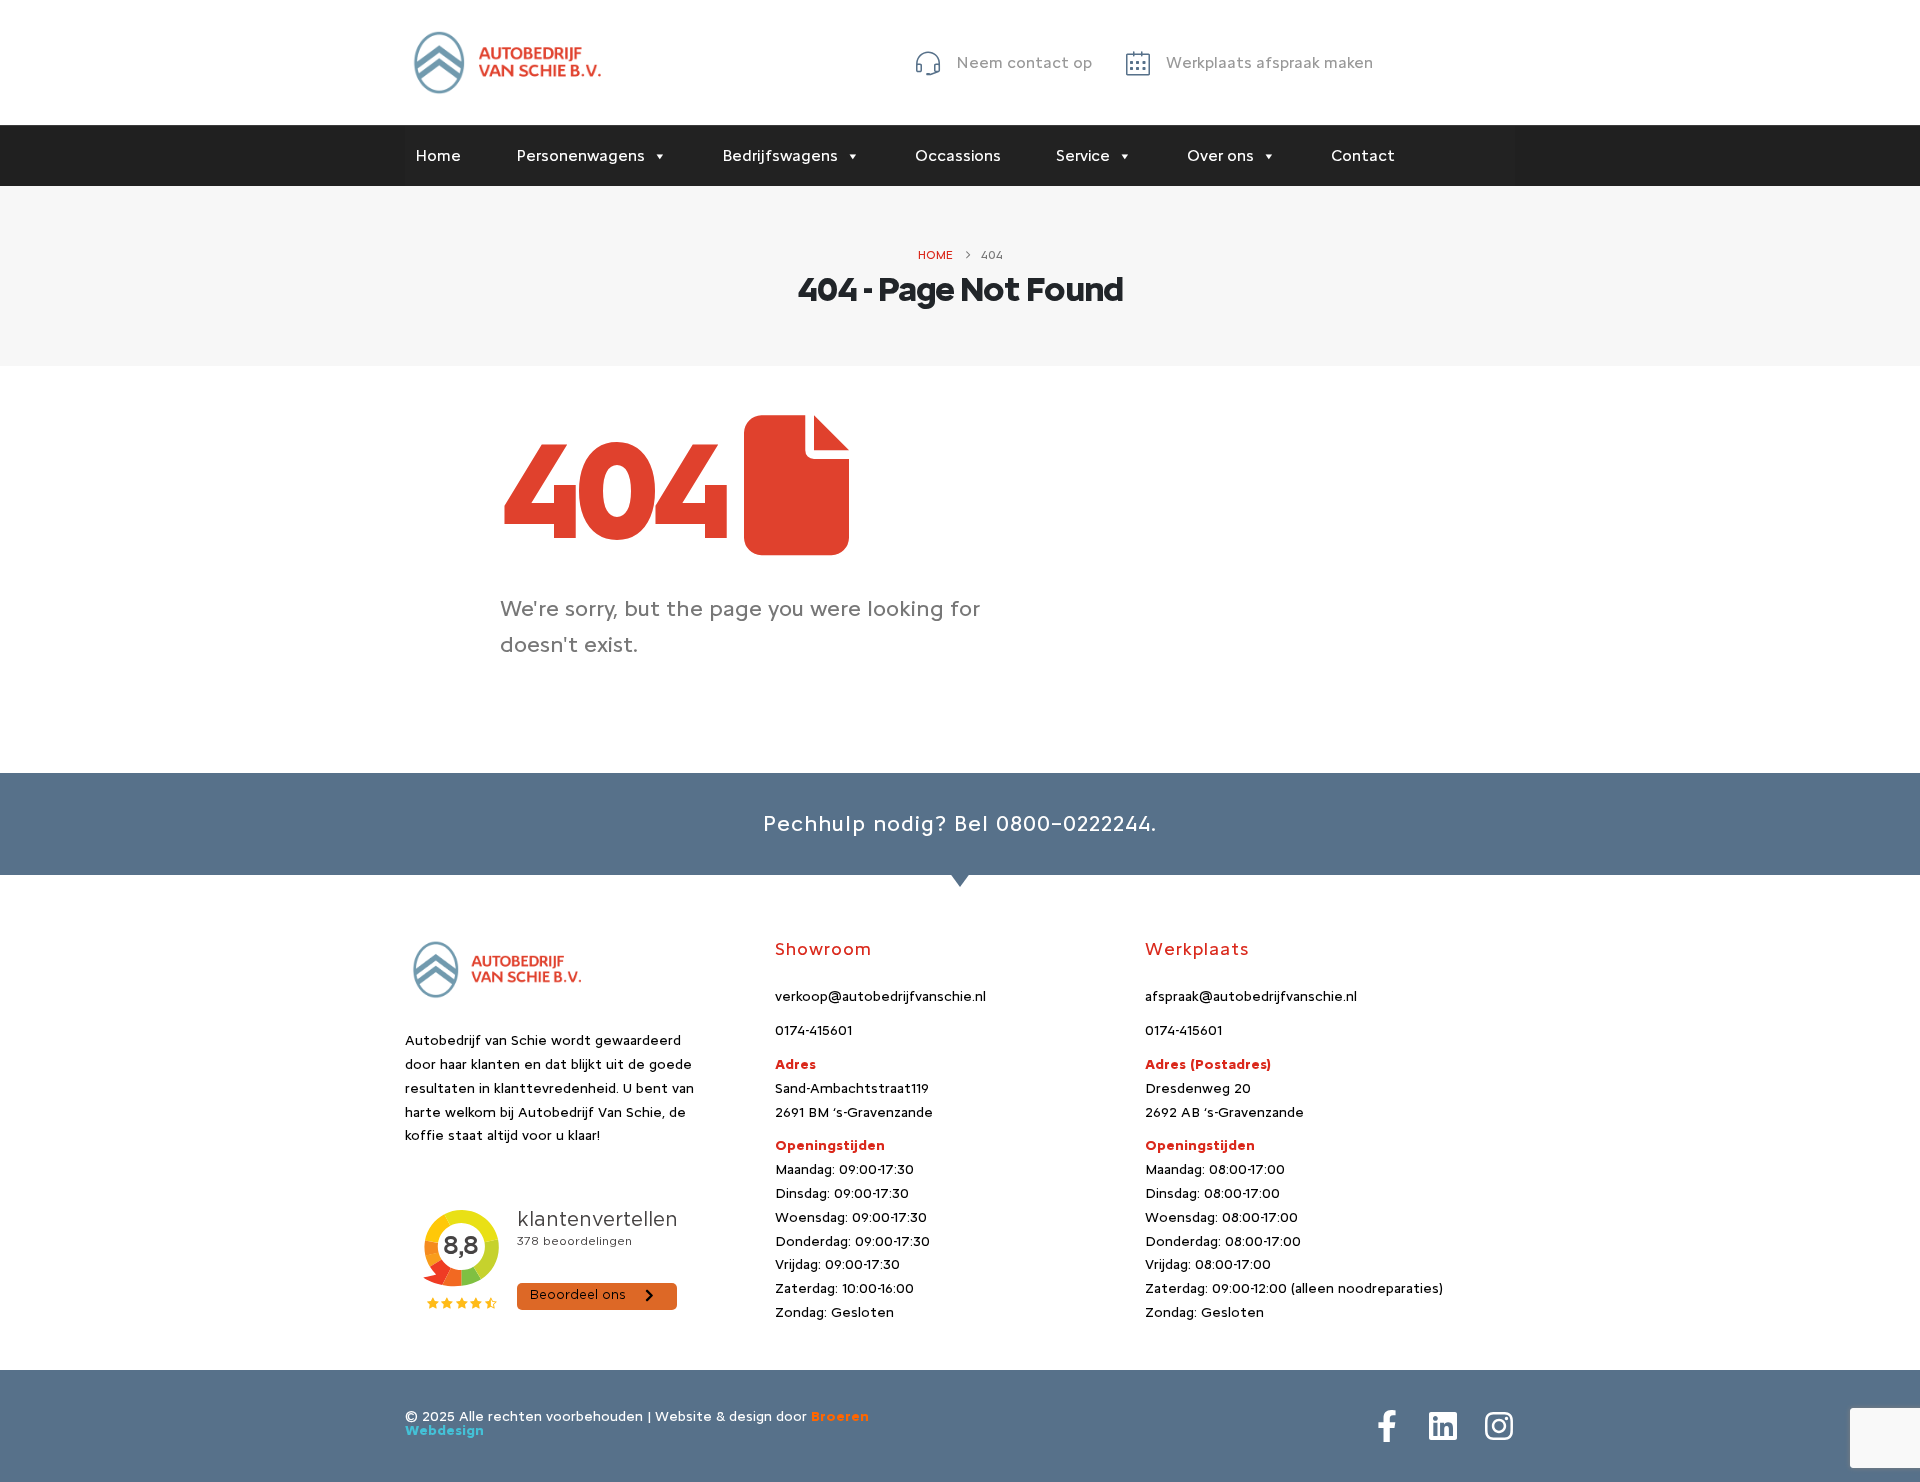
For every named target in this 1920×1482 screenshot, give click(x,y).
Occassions (958, 155)
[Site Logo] (505, 62)
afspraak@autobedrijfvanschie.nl (1251, 996)
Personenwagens (580, 155)
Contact (1363, 155)
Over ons (1220, 155)
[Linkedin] (1443, 1426)
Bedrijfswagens (780, 155)
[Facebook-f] (1387, 1426)
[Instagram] (1499, 1426)
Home (438, 155)
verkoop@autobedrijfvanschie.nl (880, 996)
